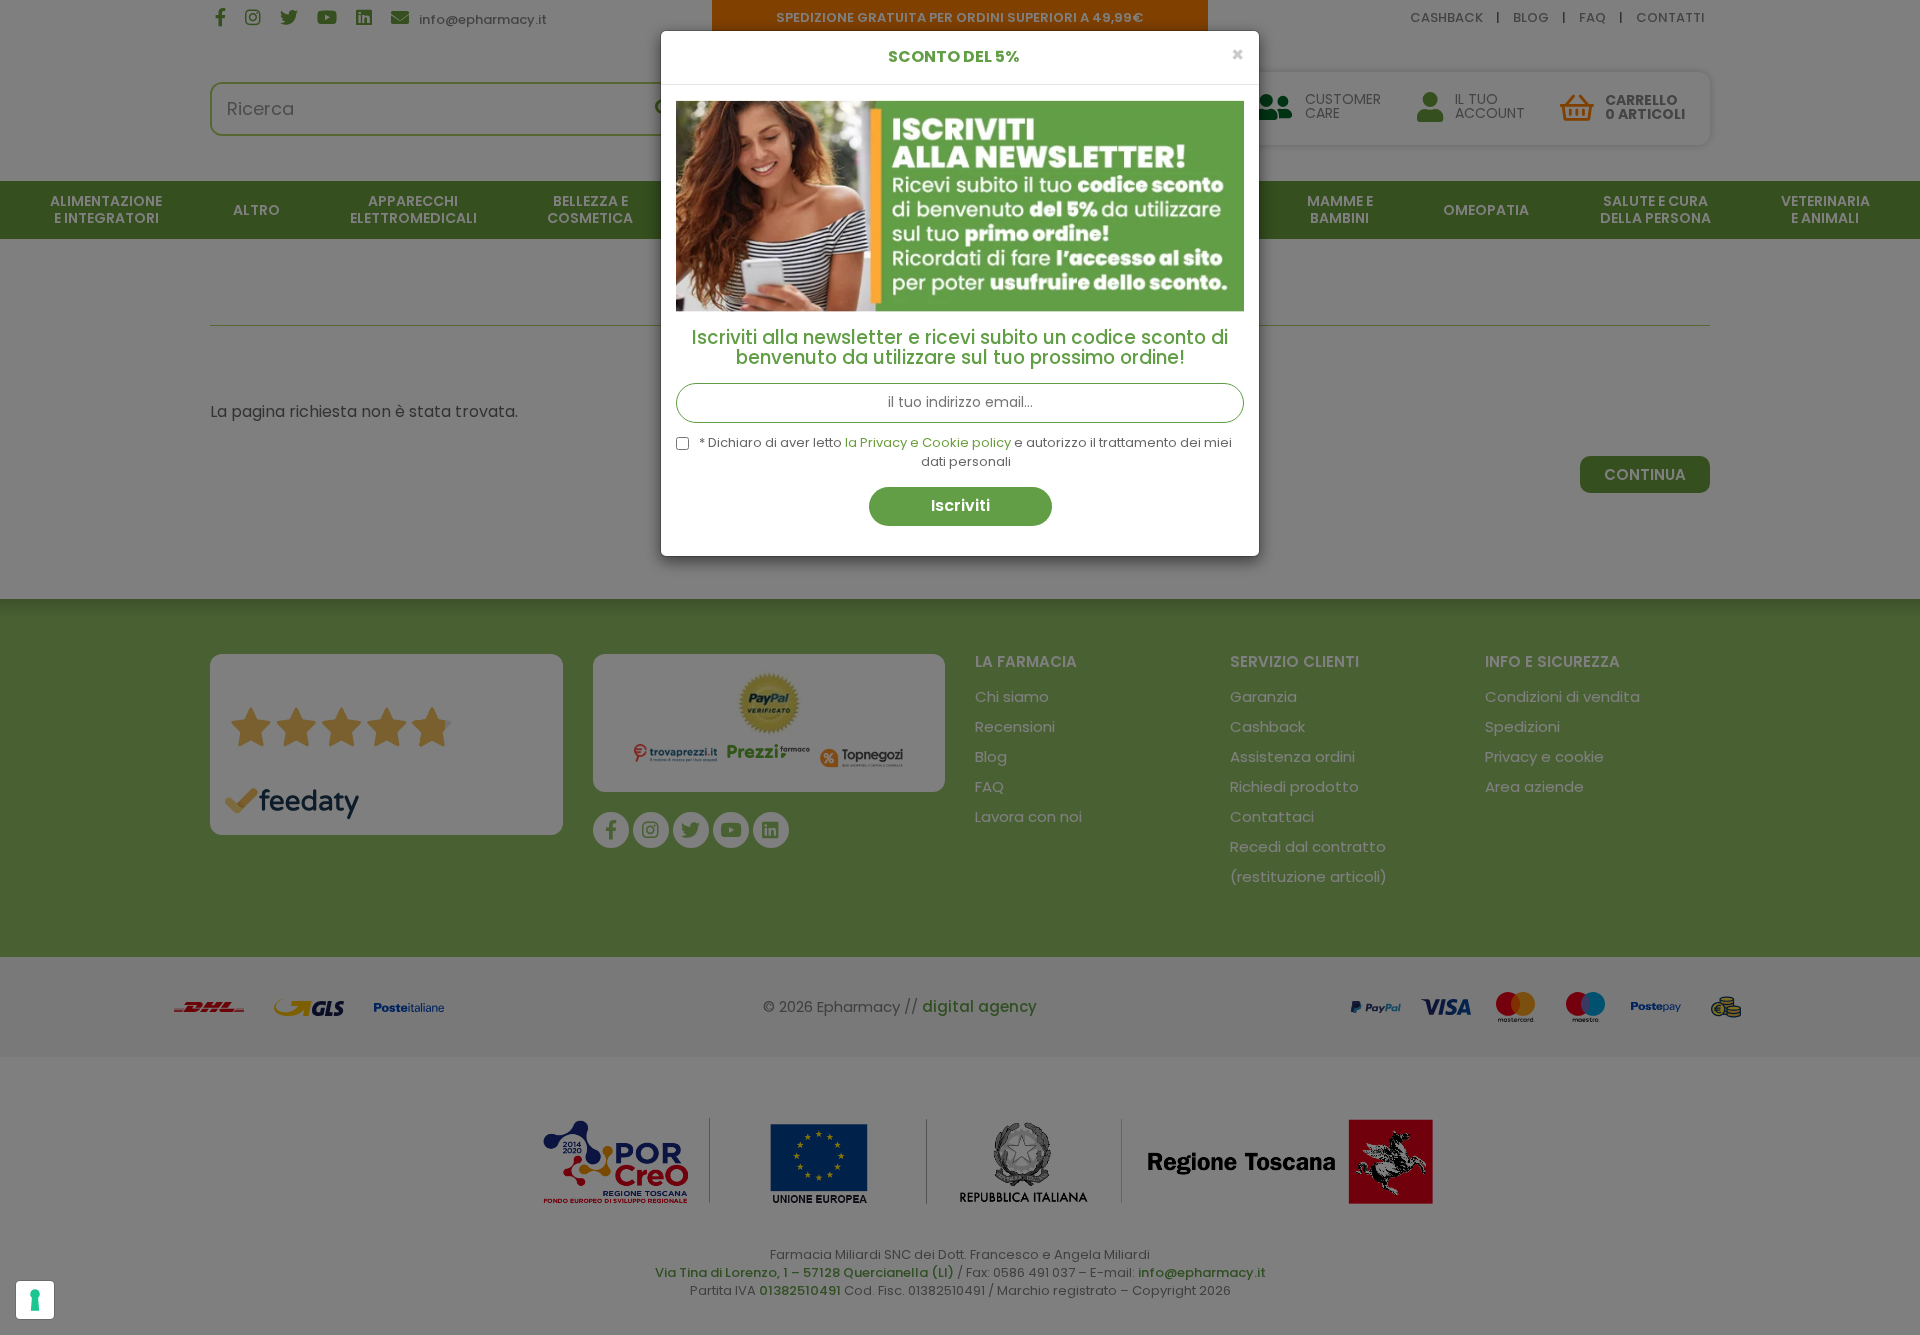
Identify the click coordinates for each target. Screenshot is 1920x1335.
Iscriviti (960, 505)
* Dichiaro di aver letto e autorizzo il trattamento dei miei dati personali (965, 452)
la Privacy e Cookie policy (928, 442)
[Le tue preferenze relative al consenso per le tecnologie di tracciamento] (35, 1300)
